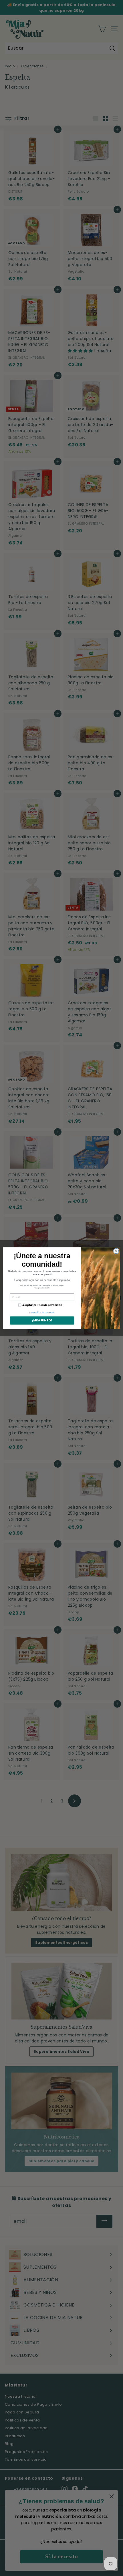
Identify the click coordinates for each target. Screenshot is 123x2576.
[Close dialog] (116, 1251)
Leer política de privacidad (42, 1312)
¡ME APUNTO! (42, 1320)
